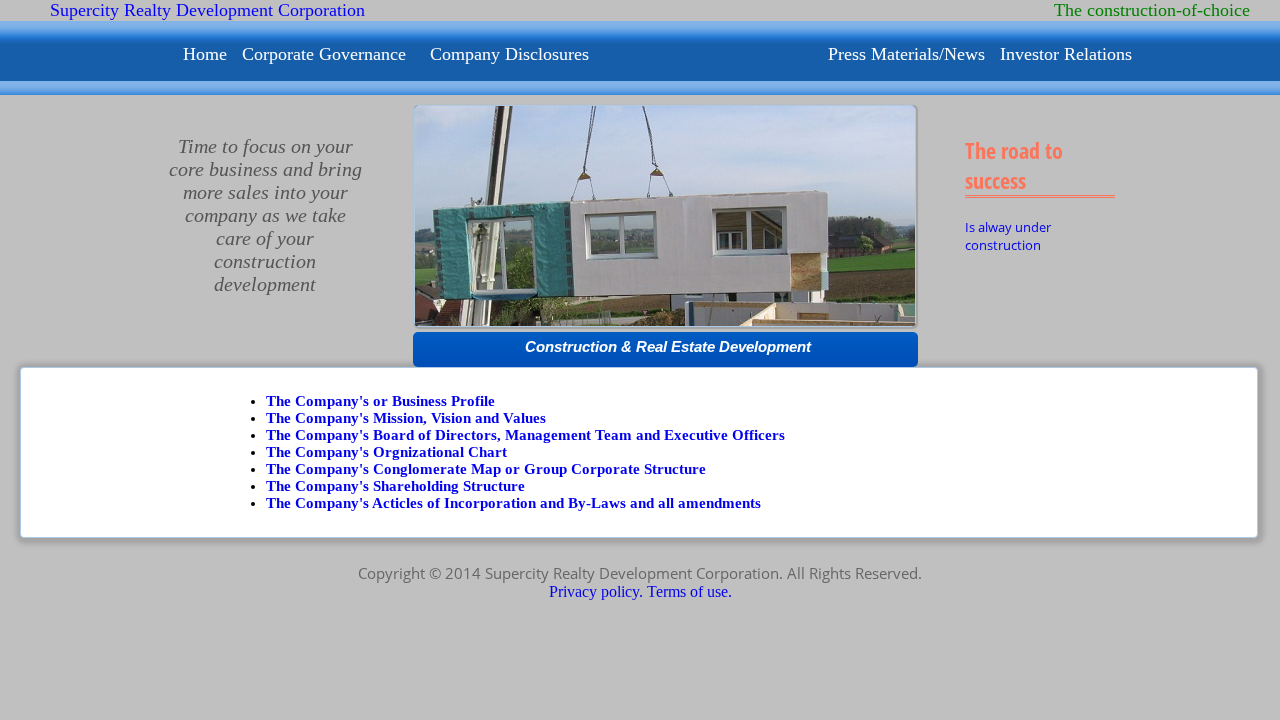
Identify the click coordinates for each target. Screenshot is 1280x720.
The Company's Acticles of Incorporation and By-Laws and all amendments (513, 503)
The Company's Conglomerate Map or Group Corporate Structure (486, 469)
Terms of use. (689, 591)
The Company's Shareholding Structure (395, 486)
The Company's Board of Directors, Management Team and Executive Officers (525, 435)
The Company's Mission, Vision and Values (406, 418)
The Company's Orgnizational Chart (386, 452)
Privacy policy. (598, 591)
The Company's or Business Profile (380, 401)
